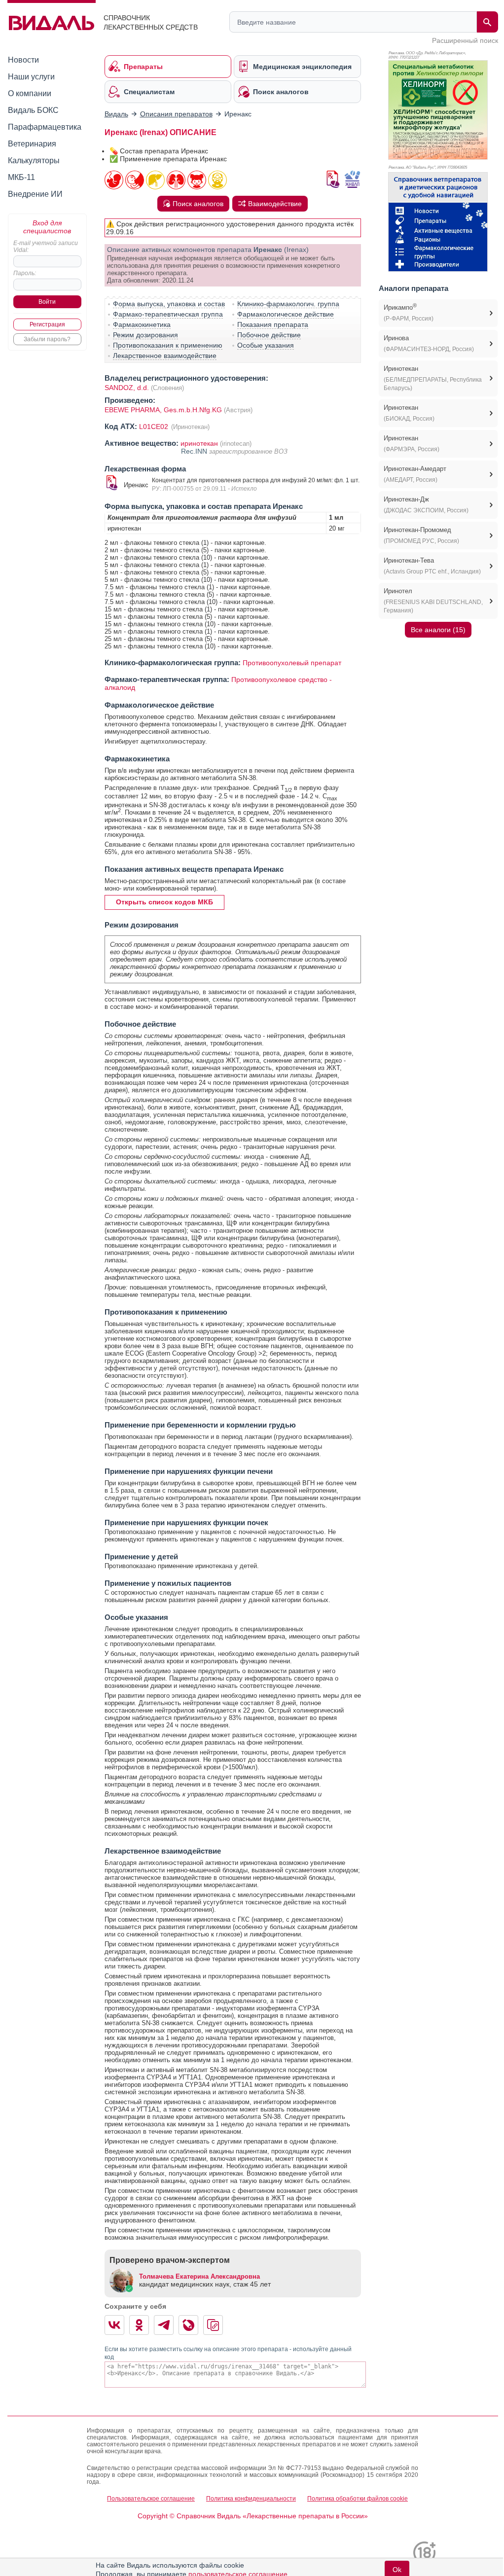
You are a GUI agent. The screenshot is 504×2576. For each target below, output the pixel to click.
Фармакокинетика (142, 324)
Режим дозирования (145, 335)
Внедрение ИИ (35, 194)
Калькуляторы (34, 161)
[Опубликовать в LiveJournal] (188, 2325)
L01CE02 (155, 427)
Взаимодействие (275, 204)
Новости (23, 60)
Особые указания (266, 345)
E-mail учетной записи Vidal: (46, 247)
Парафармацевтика (45, 127)
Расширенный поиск (465, 40)
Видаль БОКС (33, 110)
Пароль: (25, 273)
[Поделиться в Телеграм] (164, 2325)
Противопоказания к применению (168, 345)
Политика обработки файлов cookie (358, 2499)
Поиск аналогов (198, 204)
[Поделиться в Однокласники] (139, 2325)
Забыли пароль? (47, 339)
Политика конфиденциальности (251, 2499)
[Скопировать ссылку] (213, 2325)
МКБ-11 (21, 177)
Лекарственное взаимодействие (165, 356)
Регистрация (47, 324)
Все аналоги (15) (438, 630)
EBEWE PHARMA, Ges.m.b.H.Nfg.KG (164, 410)
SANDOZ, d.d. (127, 388)
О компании (30, 93)
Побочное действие (269, 335)
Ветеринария (32, 144)
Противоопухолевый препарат (292, 663)
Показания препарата (273, 324)
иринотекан (199, 443)
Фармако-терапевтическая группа (168, 314)
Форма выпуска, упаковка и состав (169, 304)
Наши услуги (31, 77)
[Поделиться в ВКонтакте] (114, 2325)
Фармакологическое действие (286, 314)
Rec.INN (195, 451)
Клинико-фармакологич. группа (288, 304)
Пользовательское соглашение (151, 2499)
